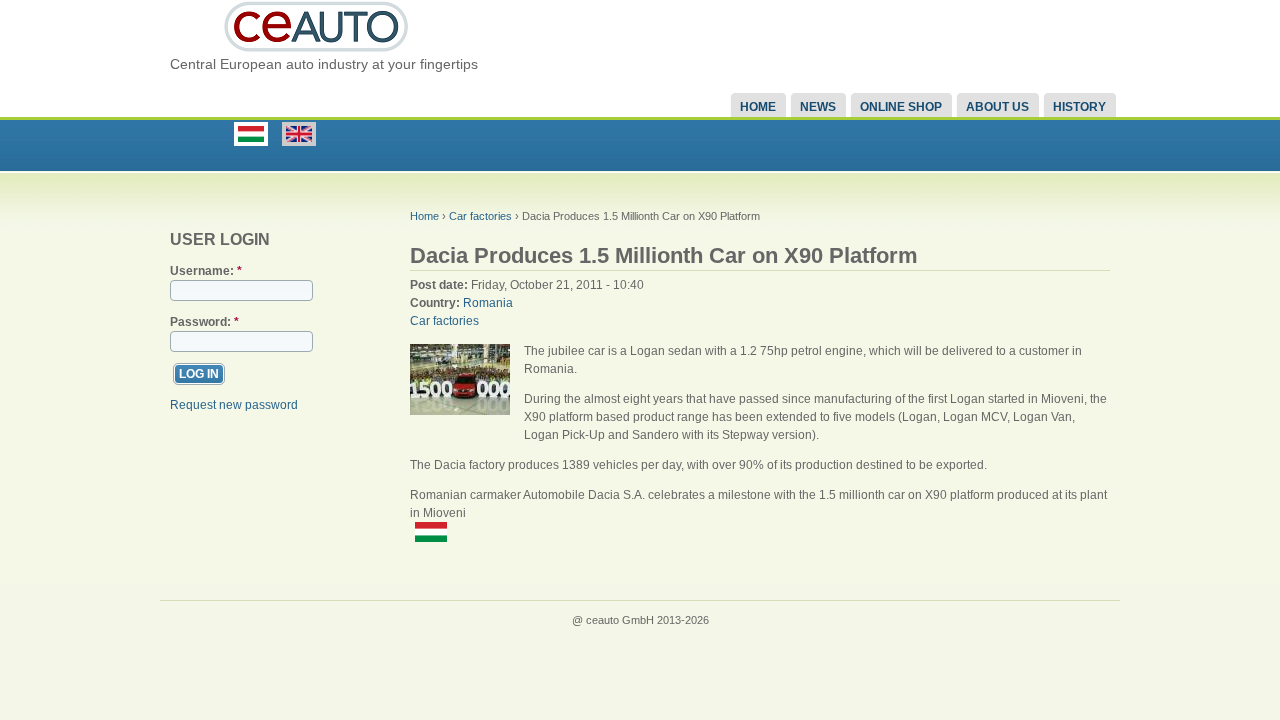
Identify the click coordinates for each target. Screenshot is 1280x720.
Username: (206, 271)
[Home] (317, 51)
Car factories (480, 216)
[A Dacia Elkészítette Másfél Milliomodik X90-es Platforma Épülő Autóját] (438, 538)
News (818, 107)
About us (997, 107)
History (1079, 107)
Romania (488, 303)
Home (758, 107)
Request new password (234, 405)
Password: (204, 322)
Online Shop (901, 107)
